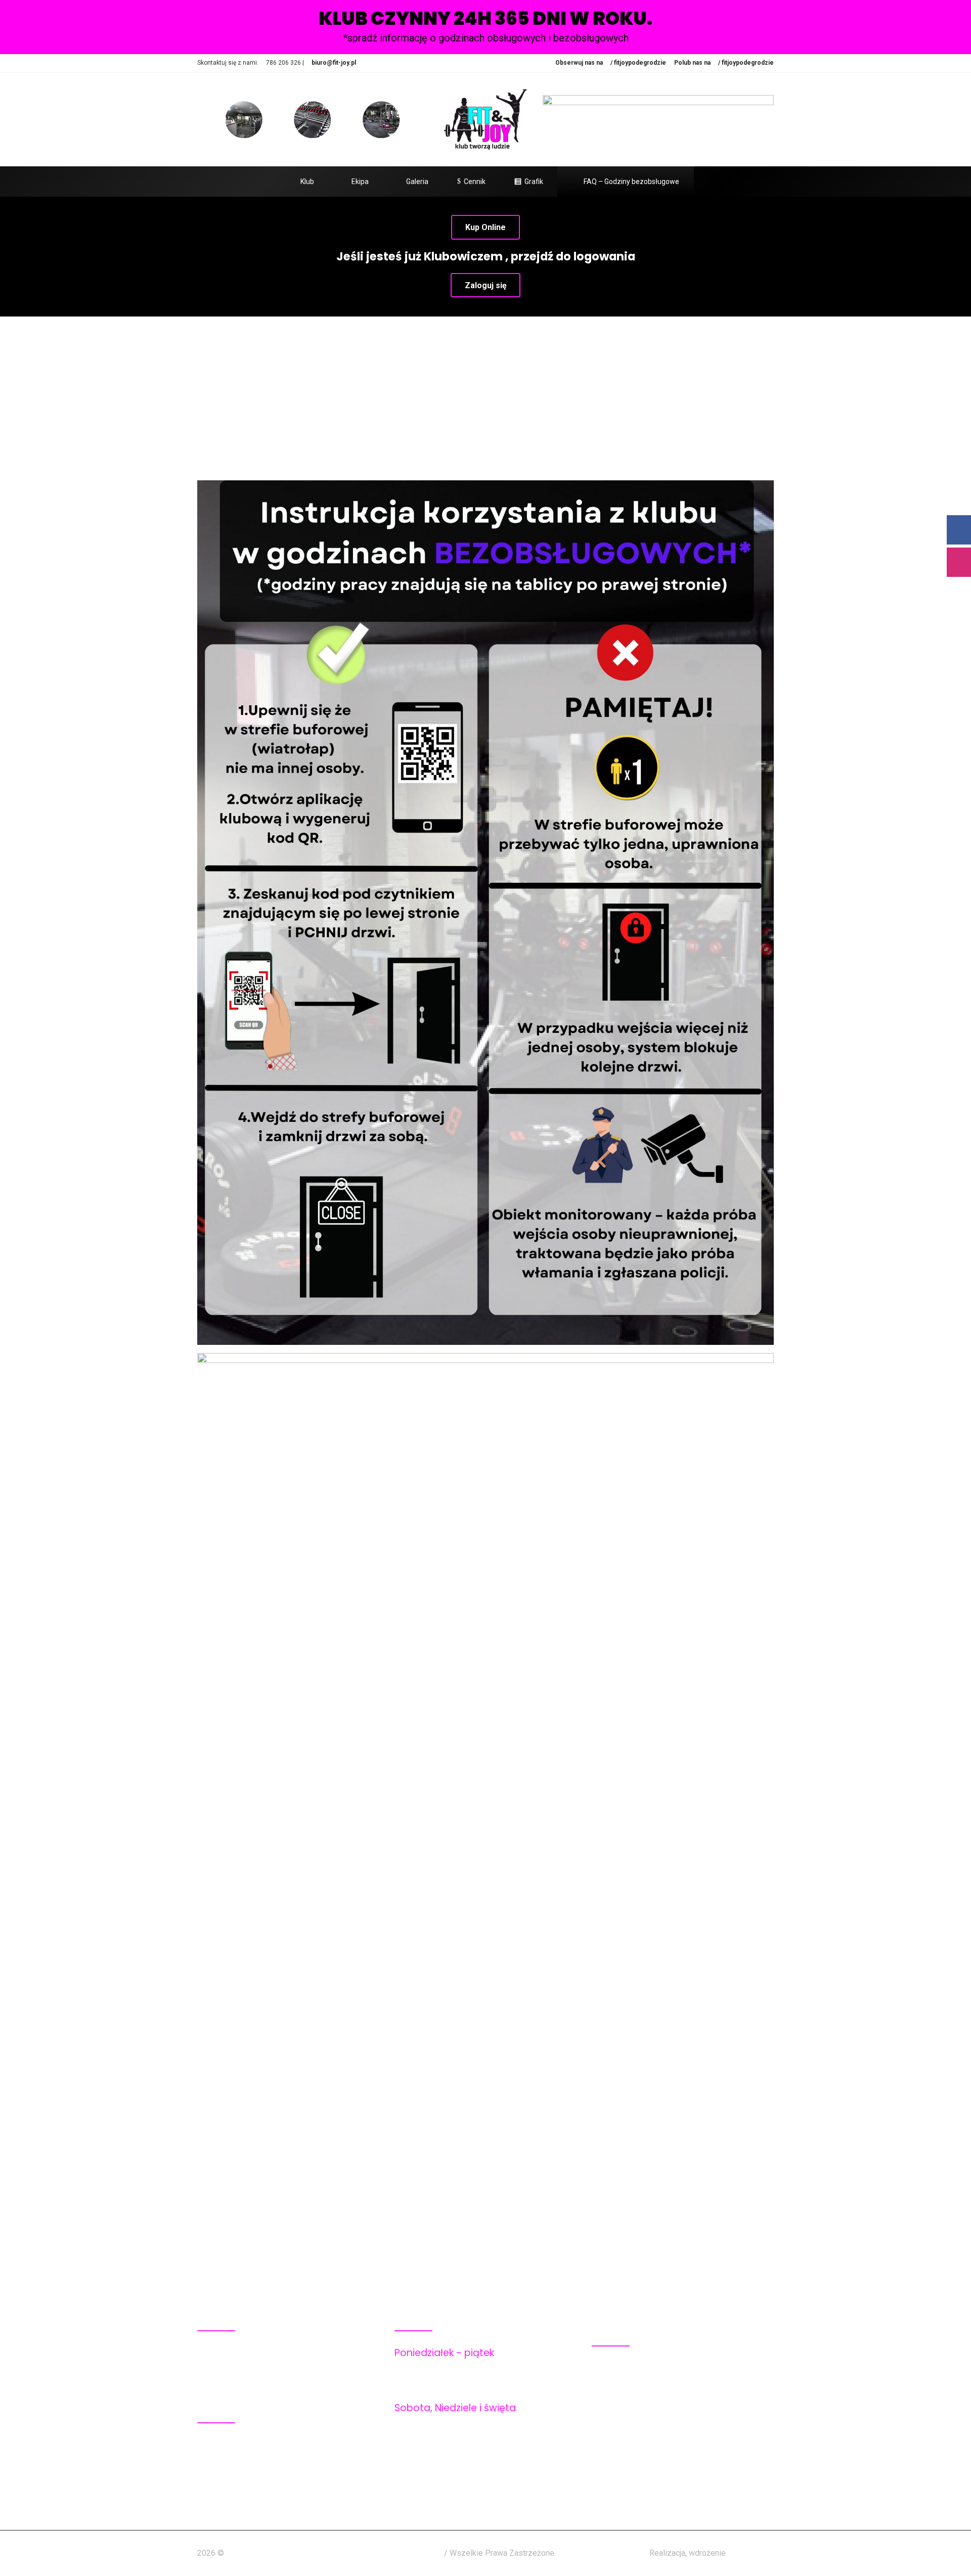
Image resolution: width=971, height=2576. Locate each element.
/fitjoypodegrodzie (334, 2459)
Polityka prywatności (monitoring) (676, 2395)
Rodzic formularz (645, 2475)
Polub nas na (724, 63)
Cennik (475, 182)
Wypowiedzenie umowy (656, 2422)
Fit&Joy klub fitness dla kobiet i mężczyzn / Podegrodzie (335, 2553)
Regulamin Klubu (643, 2369)
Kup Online (485, 227)
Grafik (534, 182)
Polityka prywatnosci (652, 2382)
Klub (307, 182)
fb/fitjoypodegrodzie (281, 2446)
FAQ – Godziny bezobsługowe (631, 182)
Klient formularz (643, 2461)
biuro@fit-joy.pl (334, 63)
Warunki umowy (642, 2408)
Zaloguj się (486, 285)
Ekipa (360, 182)
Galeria (417, 182)
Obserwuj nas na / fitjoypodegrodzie (611, 63)
